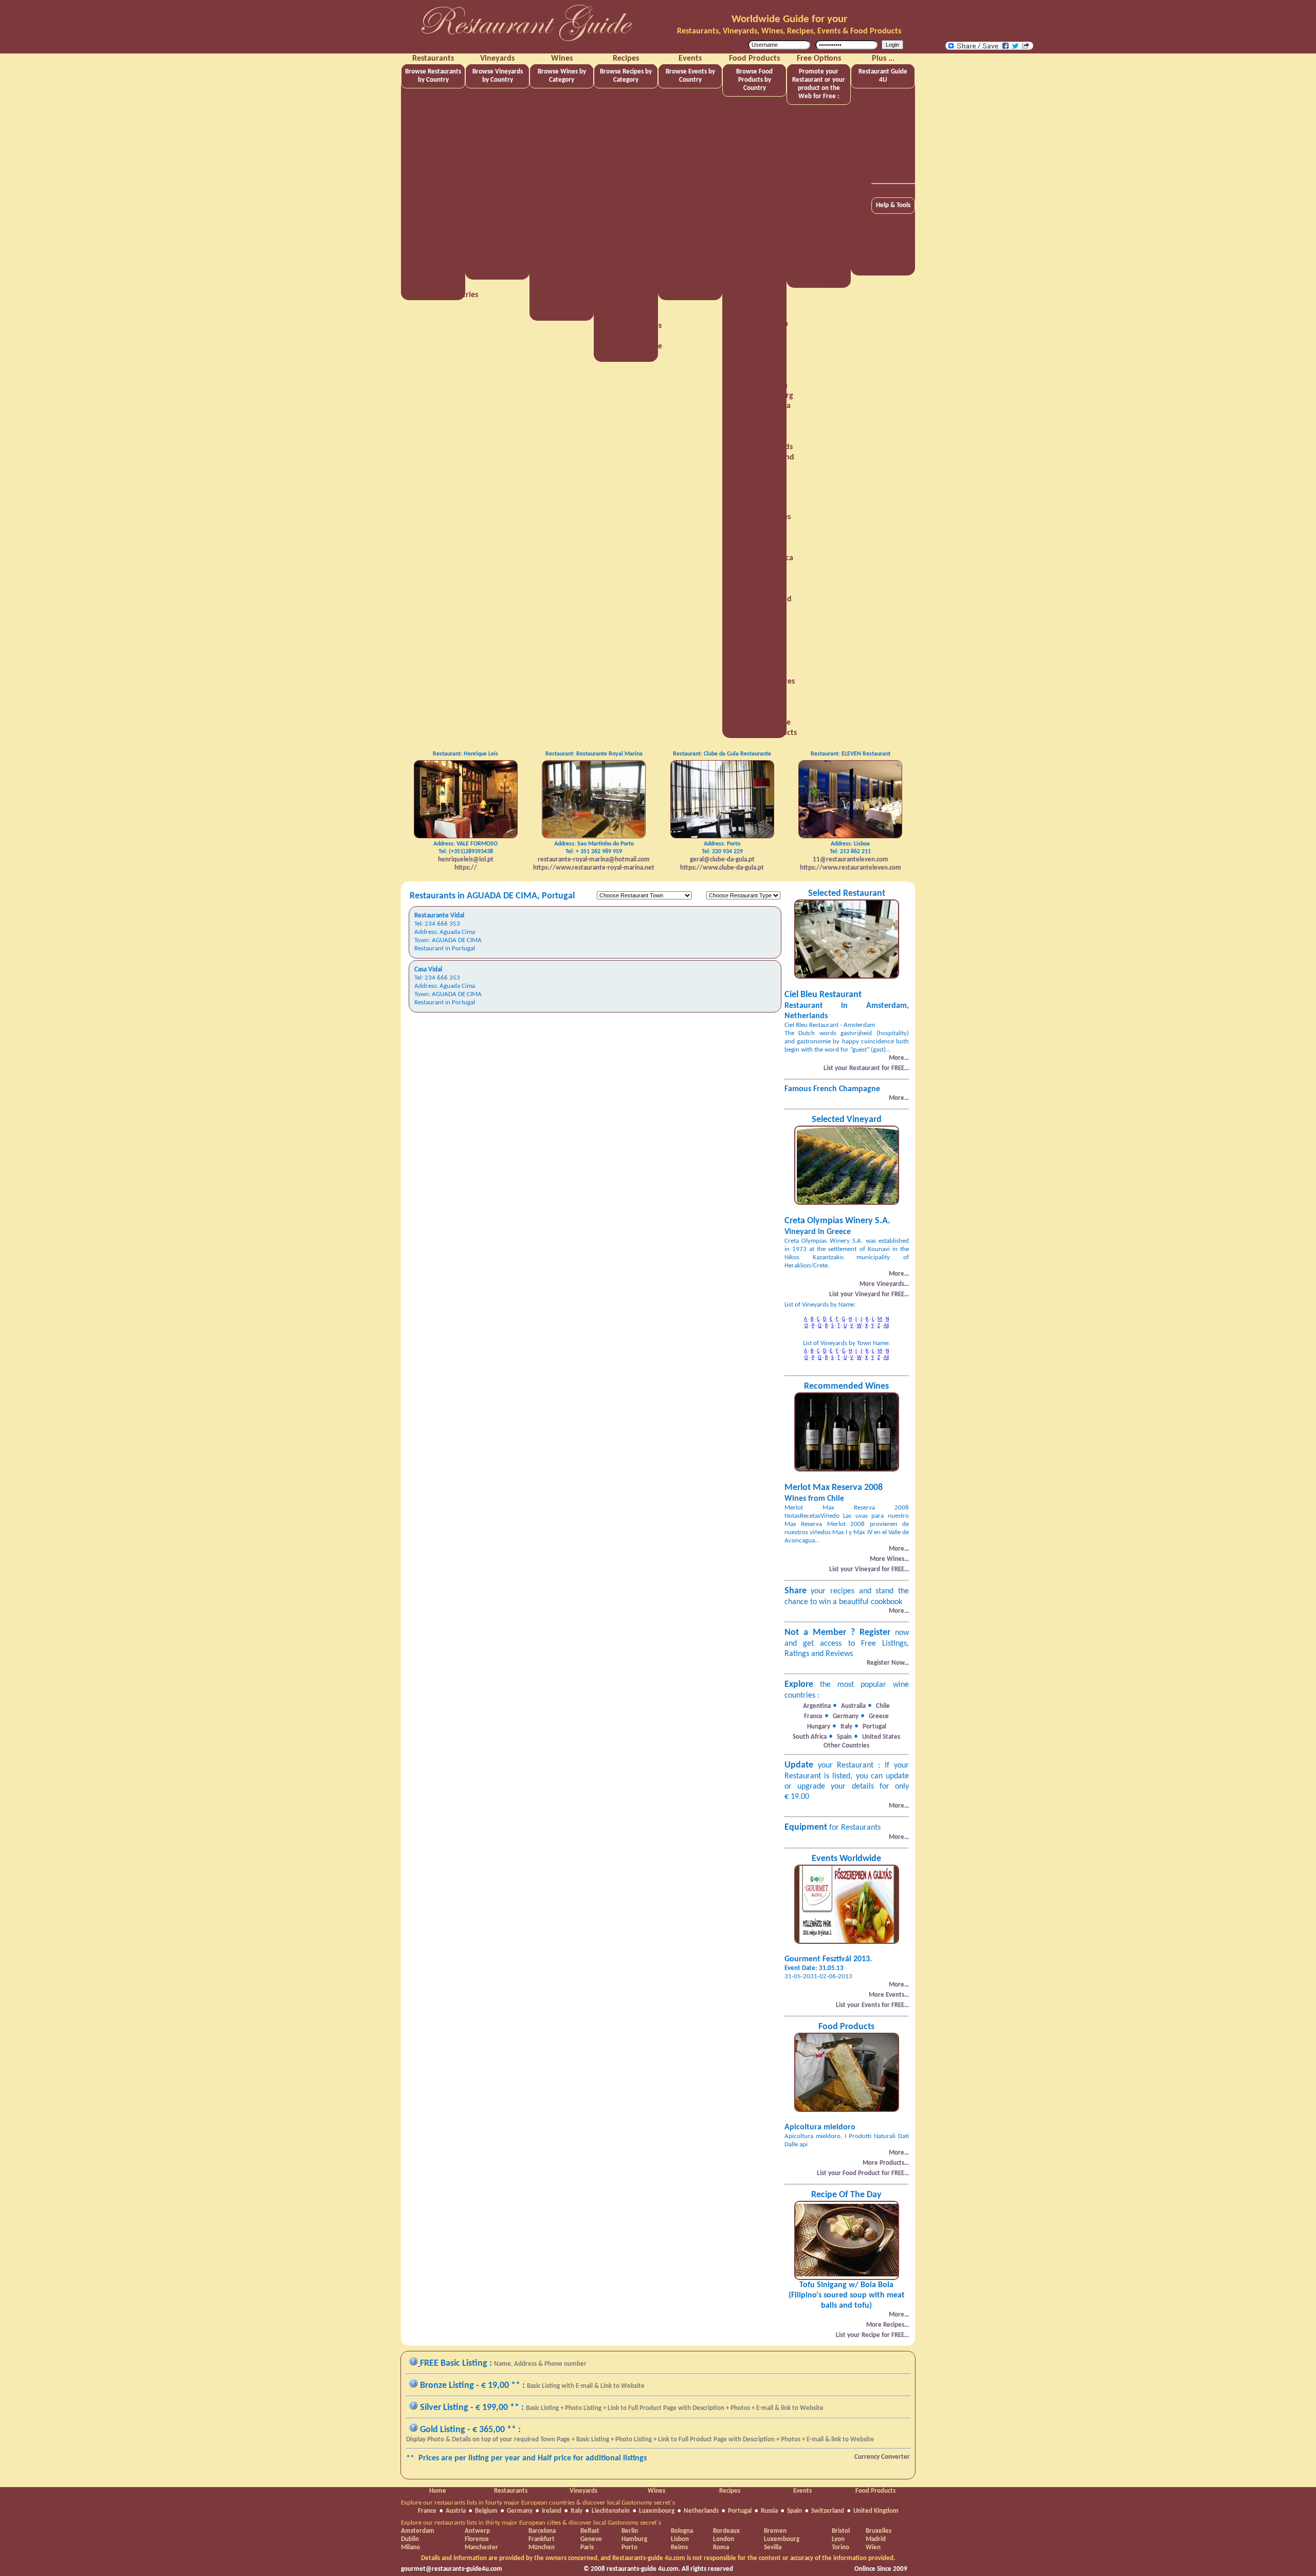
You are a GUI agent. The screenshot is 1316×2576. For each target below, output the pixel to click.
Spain (450, 254)
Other (643, 336)
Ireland (450, 163)
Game (643, 225)
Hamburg (634, 2539)
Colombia (771, 233)
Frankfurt (542, 2539)
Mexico (707, 203)
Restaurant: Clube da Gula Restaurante (722, 754)
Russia (450, 244)
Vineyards (583, 2491)
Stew (643, 316)
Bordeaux (726, 2531)
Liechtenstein (450, 184)
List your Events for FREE (829, 272)
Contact (893, 143)
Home (438, 2491)
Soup (643, 305)
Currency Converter (882, 2457)
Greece (514, 163)
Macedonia (771, 406)
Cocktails (643, 143)
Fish (643, 205)
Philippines (450, 223)
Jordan (771, 375)
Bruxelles (879, 2531)
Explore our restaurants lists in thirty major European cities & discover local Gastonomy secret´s (531, 2523)
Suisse (707, 254)
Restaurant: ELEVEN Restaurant (851, 754)
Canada (707, 122)
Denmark (771, 244)
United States (514, 244)
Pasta (643, 254)
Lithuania (771, 385)
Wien (873, 2547)
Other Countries (450, 295)
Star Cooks (893, 163)
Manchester (481, 2547)
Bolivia (771, 172)
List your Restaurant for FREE (829, 139)
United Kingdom (876, 2511)
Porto (629, 2547)
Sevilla (773, 2547)
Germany (450, 143)
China (707, 133)
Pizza (643, 264)
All (886, 1326)
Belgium (450, 122)
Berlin (630, 2531)
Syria (771, 610)
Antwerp (477, 2531)
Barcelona (542, 2531)
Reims (679, 2547)
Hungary (450, 153)
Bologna (682, 2531)
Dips (643, 184)
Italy (450, 174)
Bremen (775, 2531)
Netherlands (450, 213)
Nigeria (771, 468)
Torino (840, 2547)
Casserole (643, 133)
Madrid (876, 2539)
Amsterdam (418, 2531)
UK (771, 651)
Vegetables (643, 326)
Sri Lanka (771, 579)
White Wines (578, 143)
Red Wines (578, 112)
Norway (771, 478)
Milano (410, 2547)
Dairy (643, 174)
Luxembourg (450, 203)
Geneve (591, 2539)
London (724, 2539)
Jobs (893, 174)
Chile (514, 133)
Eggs (643, 194)
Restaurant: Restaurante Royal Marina (594, 754)
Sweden (771, 589)
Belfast (590, 2531)
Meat (643, 244)
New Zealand (771, 457)
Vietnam (771, 712)
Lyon (838, 2539)
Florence (477, 2539)
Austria (450, 112)
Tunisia (771, 630)
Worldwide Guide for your (789, 19)
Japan (771, 365)
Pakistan (771, 488)
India (771, 305)
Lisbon (680, 2539)
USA (771, 702)
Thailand (771, 620)
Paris (587, 2547)
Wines (656, 2491)
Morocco (771, 437)
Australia (514, 122)
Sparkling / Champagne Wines (572, 203)
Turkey (771, 640)
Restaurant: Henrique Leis (465, 754)
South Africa (514, 223)
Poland (707, 223)
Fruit (643, 215)
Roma (721, 2547)
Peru (771, 499)
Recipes (730, 2491)
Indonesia (771, 324)
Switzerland (450, 264)
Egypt (771, 254)
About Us (893, 112)
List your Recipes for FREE (829, 242)
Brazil (707, 112)
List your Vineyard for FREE (829, 170)
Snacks (643, 295)
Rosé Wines (578, 174)
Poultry (643, 274)
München (542, 2547)
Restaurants (511, 2491)
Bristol (841, 2531)
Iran (771, 334)
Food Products (875, 2491)
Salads (643, 285)
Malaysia (771, 416)
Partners (893, 153)
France (450, 133)
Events (802, 2491)
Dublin (410, 2539)
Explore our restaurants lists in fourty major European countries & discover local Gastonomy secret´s (538, 2503)
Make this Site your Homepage (893, 260)
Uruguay (771, 692)
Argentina (514, 112)
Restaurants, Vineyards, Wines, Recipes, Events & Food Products (789, 31)
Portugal (450, 233)
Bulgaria (771, 192)
